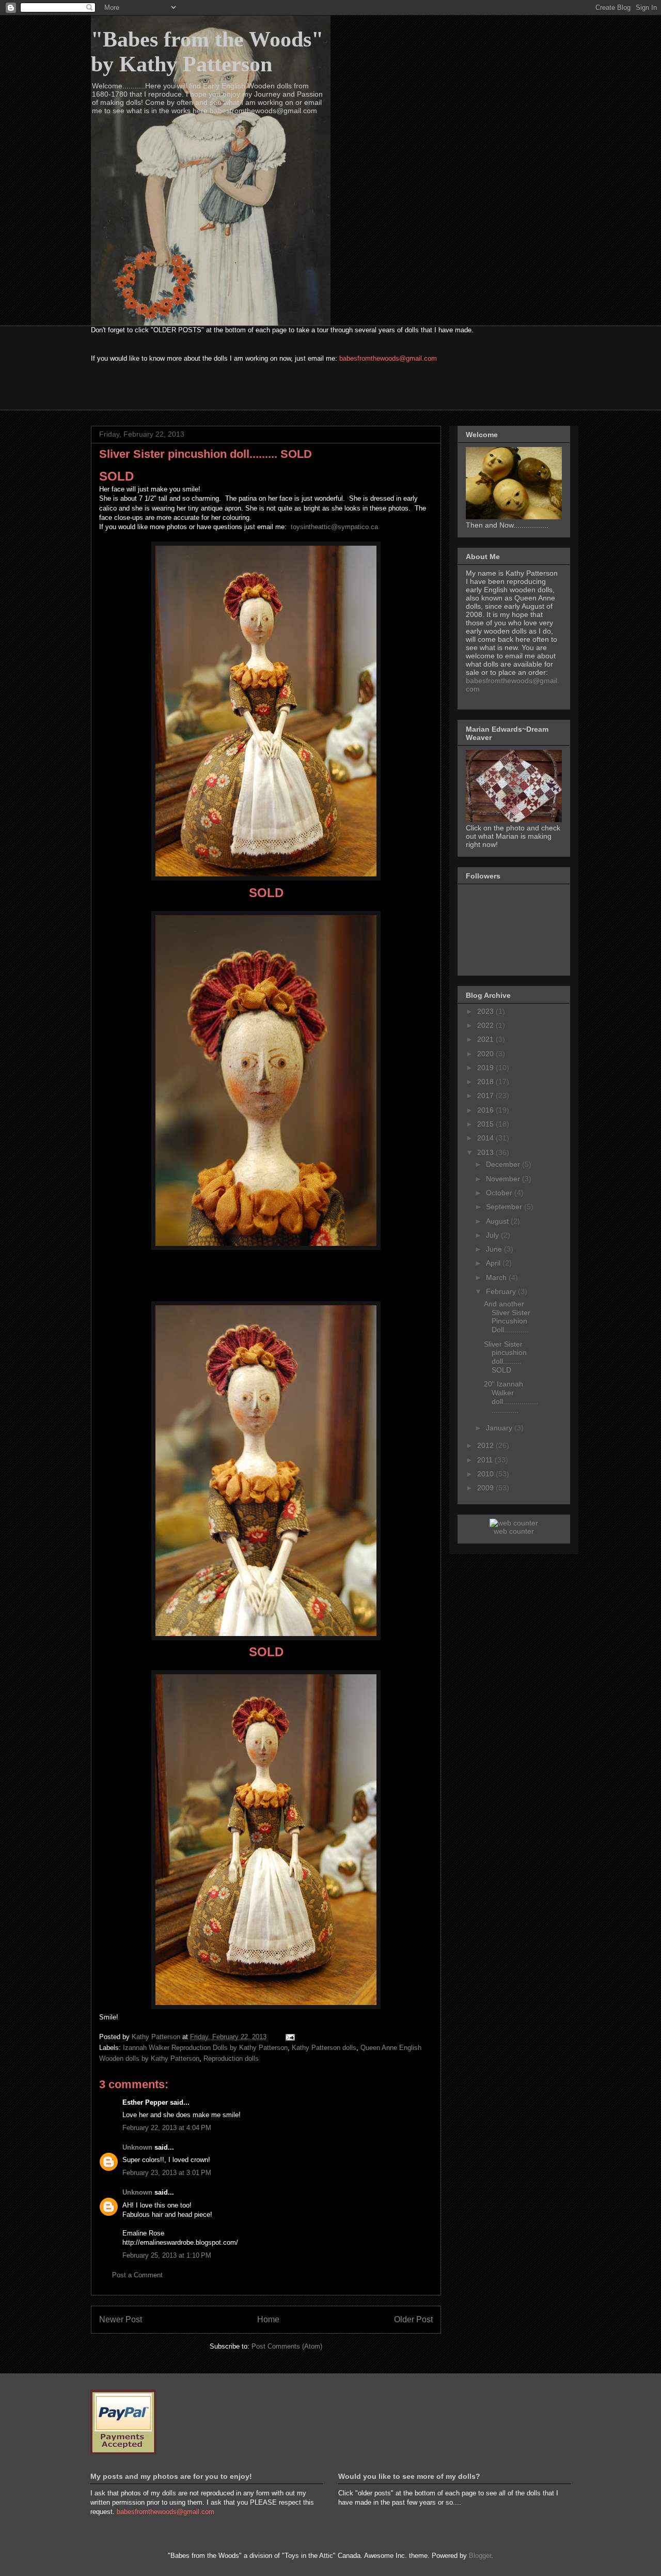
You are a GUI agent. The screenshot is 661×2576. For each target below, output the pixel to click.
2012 (486, 1445)
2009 (486, 1488)
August (498, 1221)
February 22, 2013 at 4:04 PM (167, 2128)
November (504, 1179)
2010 (486, 1474)
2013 (486, 1152)
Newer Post (121, 2319)
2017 (486, 1096)
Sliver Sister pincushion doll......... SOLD (505, 1357)
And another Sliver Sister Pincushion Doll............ (507, 1317)
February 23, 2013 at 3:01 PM (167, 2173)
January (500, 1428)
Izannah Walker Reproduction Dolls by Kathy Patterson (205, 2048)
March (497, 1277)
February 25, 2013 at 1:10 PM (167, 2255)
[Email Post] (289, 2037)
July (493, 1235)
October (500, 1193)
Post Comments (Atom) (287, 2346)
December (504, 1164)
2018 (486, 1082)
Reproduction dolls (231, 2058)
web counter (514, 1531)
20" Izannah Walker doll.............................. (511, 1397)
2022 (486, 1025)
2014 (486, 1138)
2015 (486, 1124)
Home (268, 2319)
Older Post (413, 2319)
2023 (486, 1011)
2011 (486, 1460)
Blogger (480, 2556)
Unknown (137, 2147)
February (502, 1291)
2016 (486, 1110)
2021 (486, 1039)
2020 (486, 1054)
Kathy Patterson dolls (324, 2048)
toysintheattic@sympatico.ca (334, 527)
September (505, 1207)
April (494, 1263)
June (495, 1249)
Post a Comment (137, 2275)
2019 (486, 1068)
